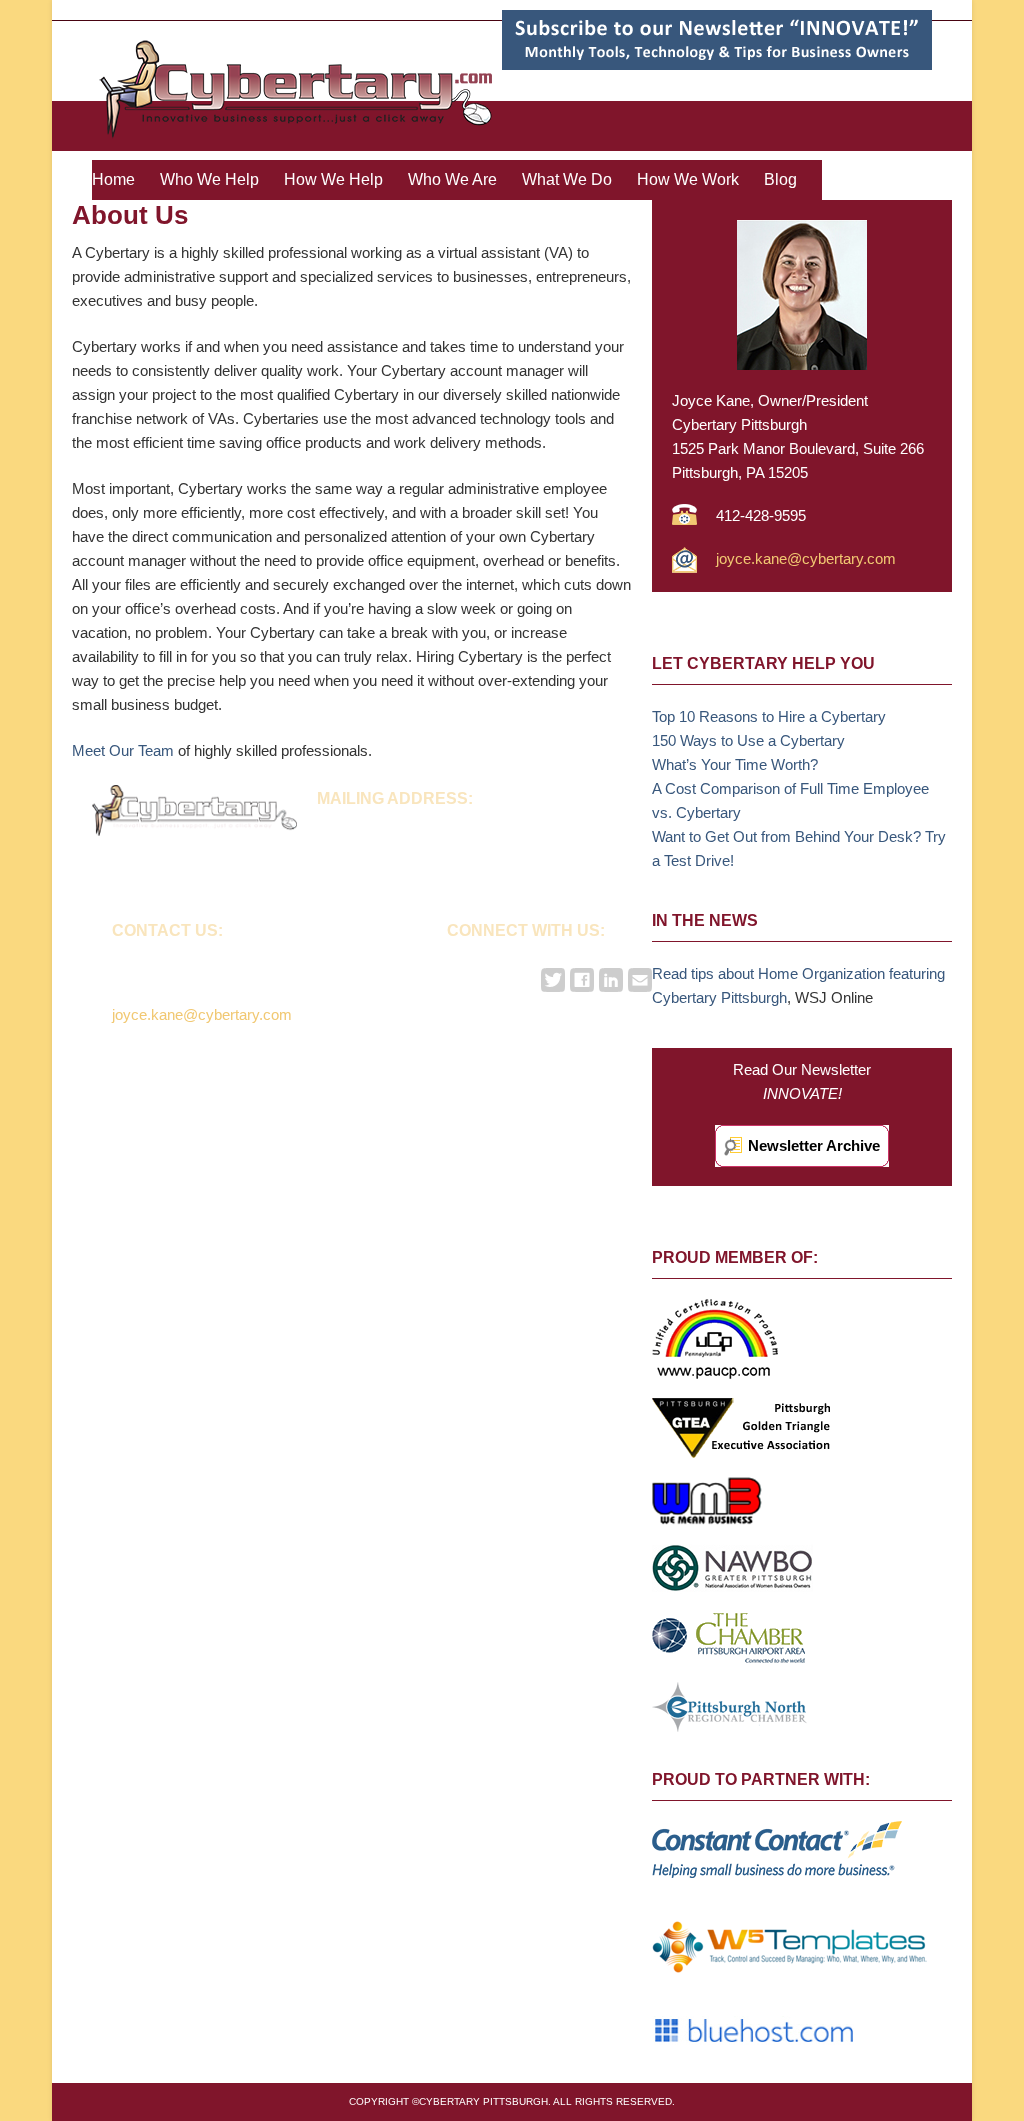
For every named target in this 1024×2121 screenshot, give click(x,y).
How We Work (688, 179)
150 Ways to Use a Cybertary (748, 740)
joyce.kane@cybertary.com (806, 558)
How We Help (333, 179)
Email (640, 980)
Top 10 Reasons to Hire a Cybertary (769, 716)
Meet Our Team (123, 750)
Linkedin (611, 980)
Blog (780, 179)
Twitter (553, 980)
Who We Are (452, 179)
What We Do (567, 179)
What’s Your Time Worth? (735, 764)
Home (113, 179)
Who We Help (209, 179)
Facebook (582, 980)
